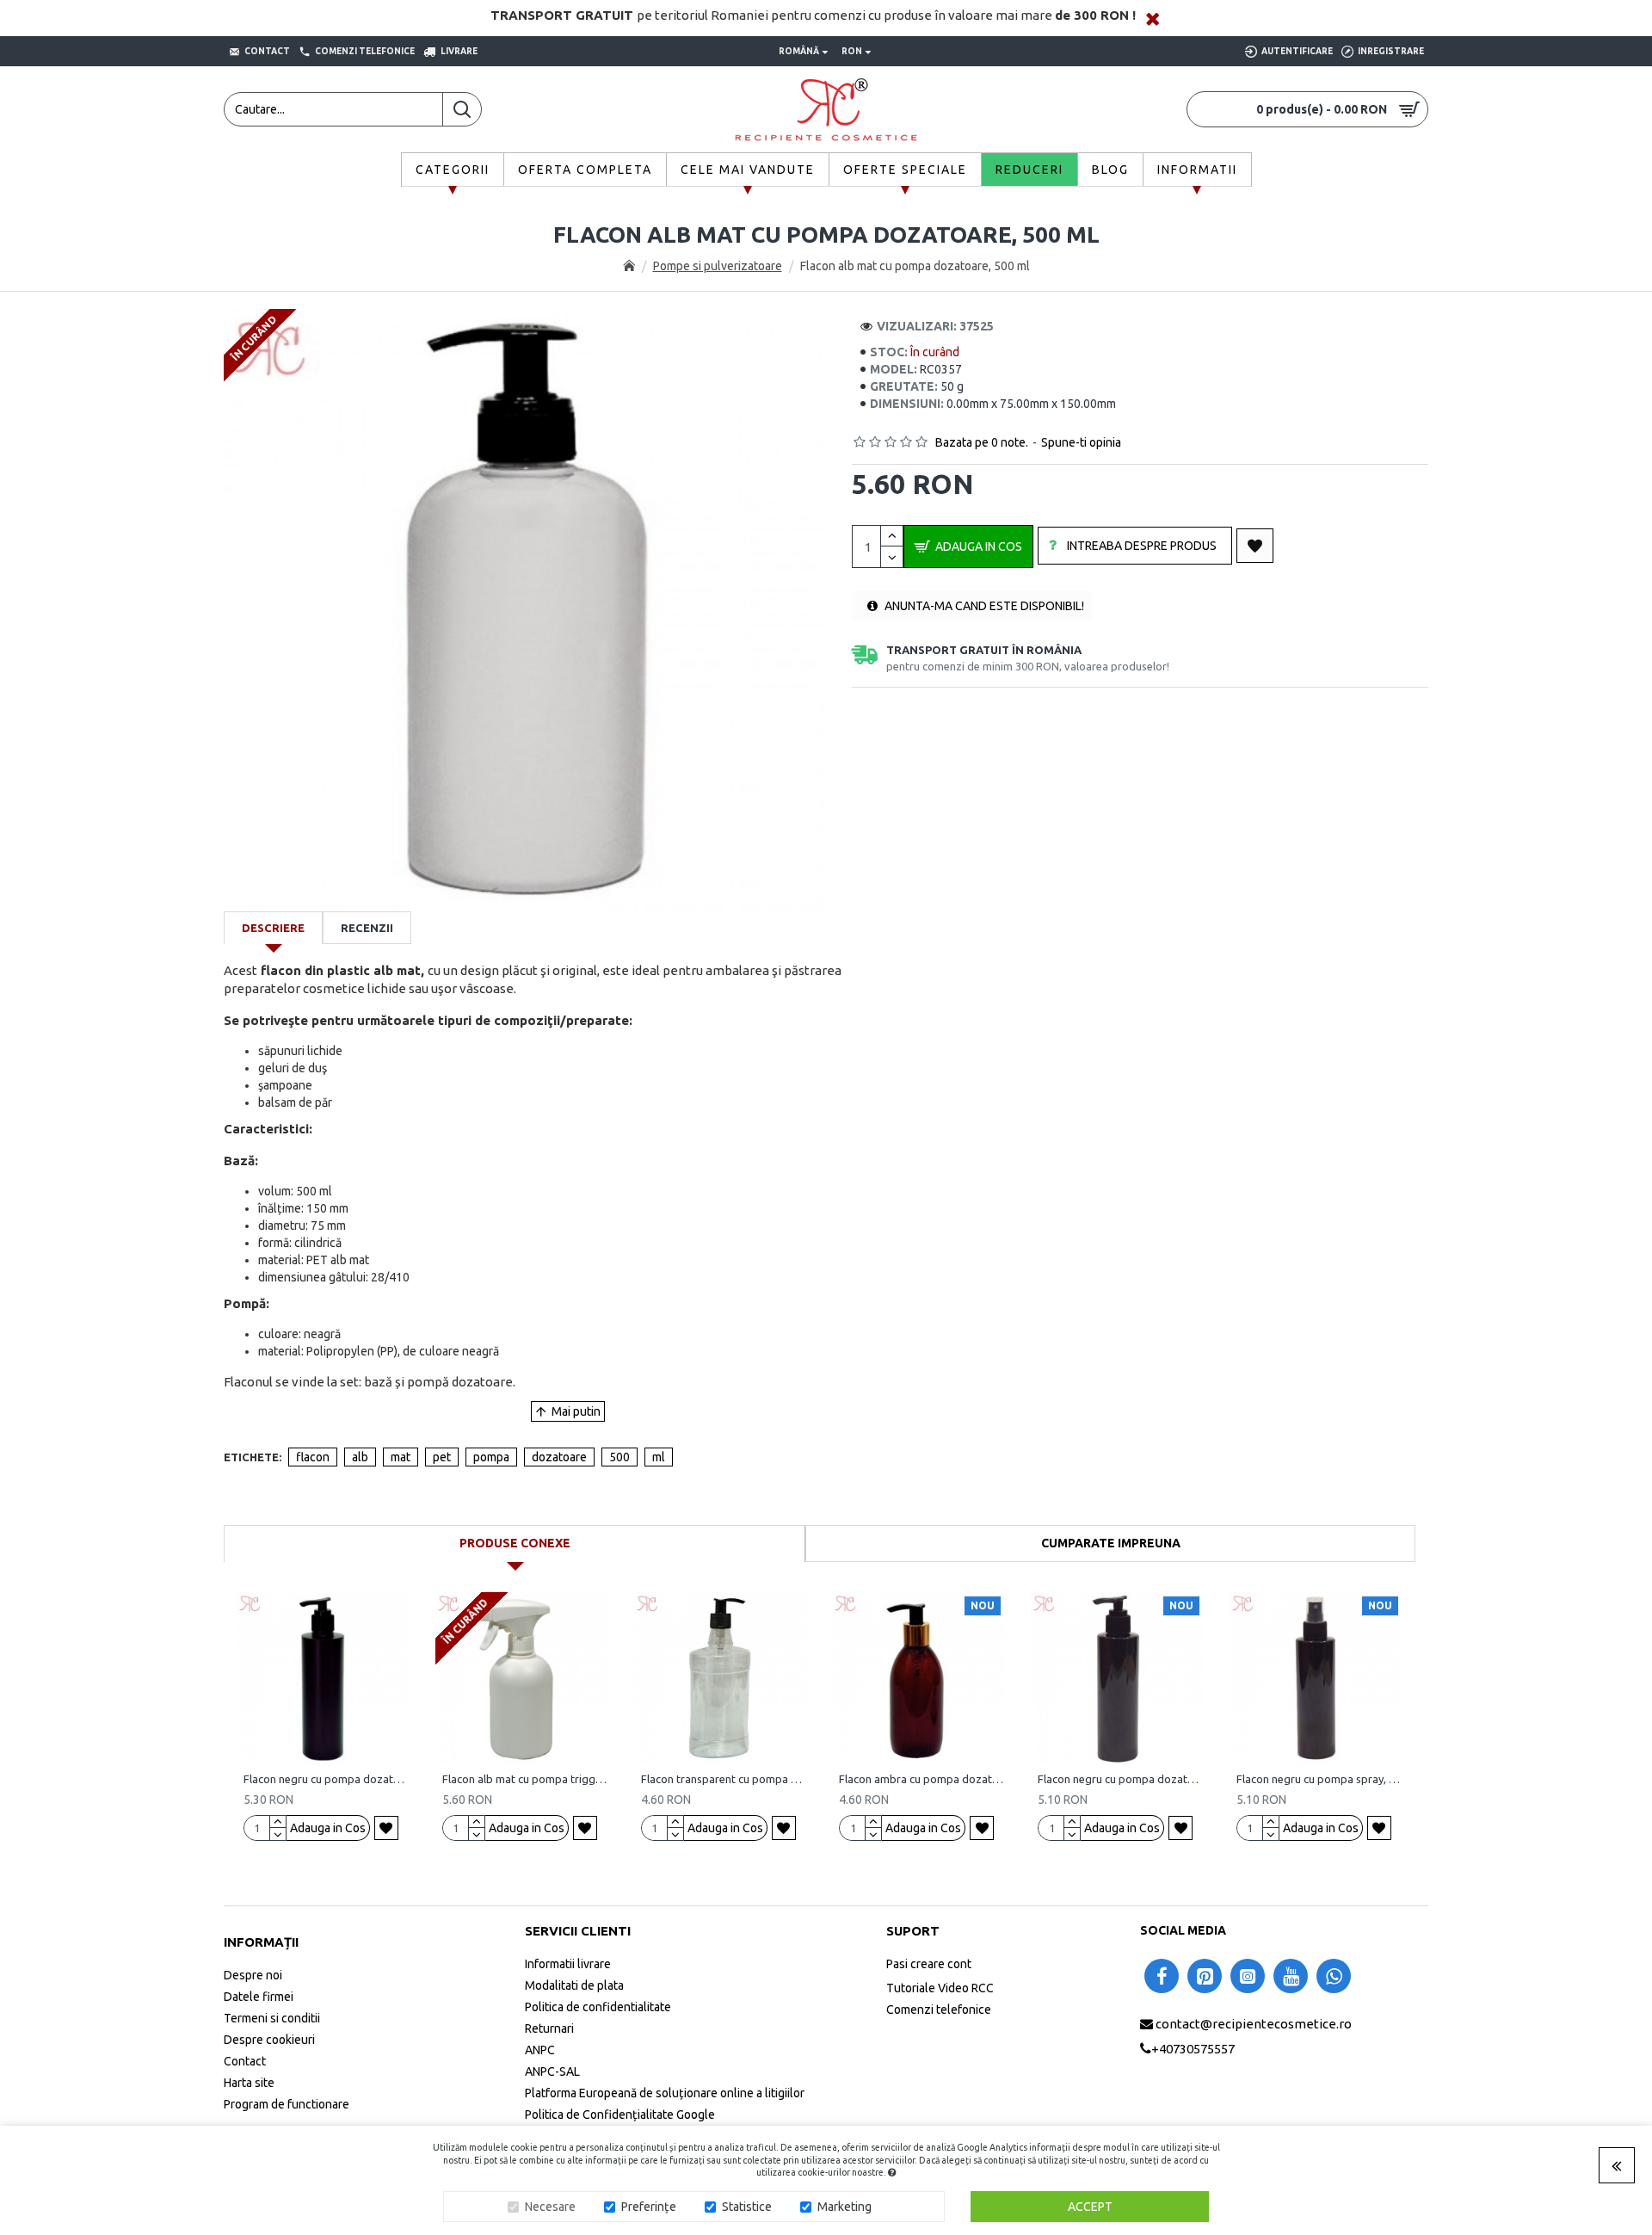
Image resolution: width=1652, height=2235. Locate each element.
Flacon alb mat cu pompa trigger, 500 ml (525, 1779)
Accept (1090, 2207)
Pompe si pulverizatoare (718, 266)
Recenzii (367, 928)
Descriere (273, 928)
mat (401, 1457)
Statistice (747, 2207)
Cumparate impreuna (1111, 1543)
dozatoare (559, 1457)
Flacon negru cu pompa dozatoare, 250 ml (327, 1779)
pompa (491, 1457)
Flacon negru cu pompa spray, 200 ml (1319, 1779)
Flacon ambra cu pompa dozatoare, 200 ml (922, 1779)
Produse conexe (515, 1543)
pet (442, 1457)
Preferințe (649, 2207)
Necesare (550, 2207)
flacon (313, 1457)
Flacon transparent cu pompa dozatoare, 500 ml (724, 1779)
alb (360, 1457)
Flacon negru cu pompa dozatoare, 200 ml (1121, 1779)
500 (619, 1457)
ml (659, 1457)
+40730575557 (1193, 2048)
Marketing (844, 2207)
